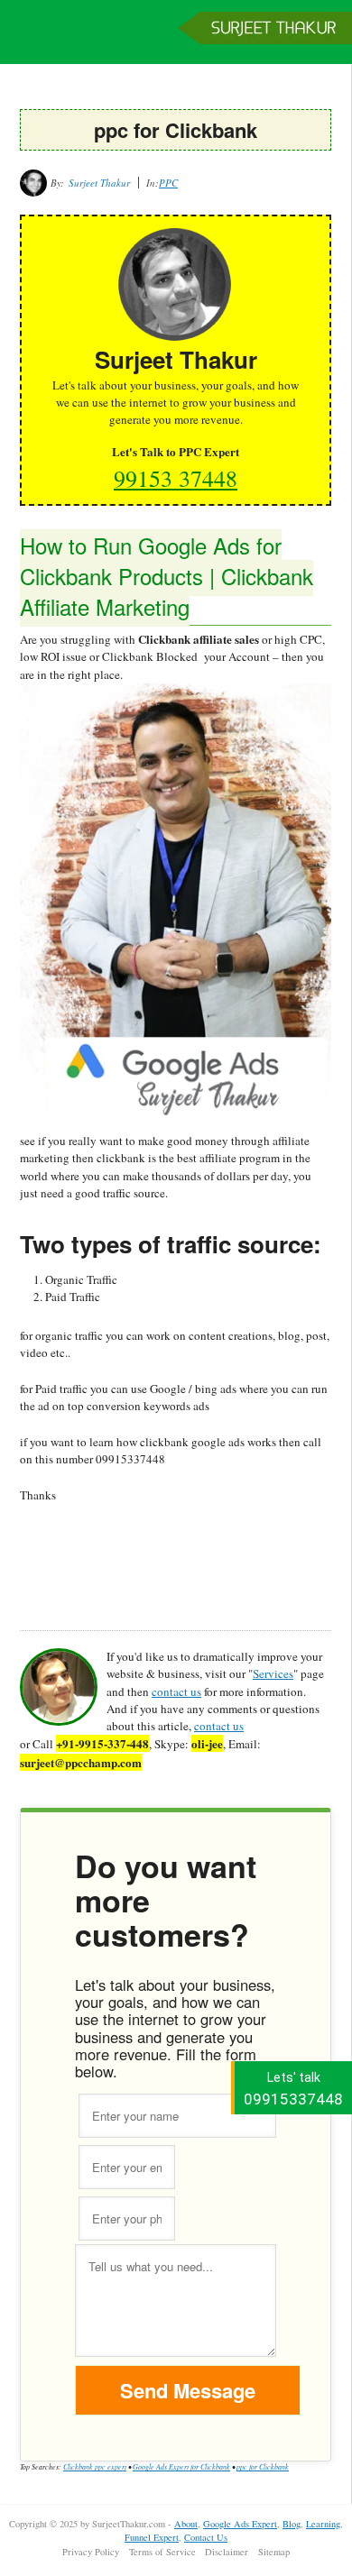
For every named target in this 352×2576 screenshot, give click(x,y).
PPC (168, 183)
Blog (292, 2524)
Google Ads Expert (240, 2524)
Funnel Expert (152, 2537)
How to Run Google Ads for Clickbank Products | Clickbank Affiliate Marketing (167, 576)
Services (273, 1673)
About (186, 2524)
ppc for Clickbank (263, 2466)
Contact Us (206, 2537)
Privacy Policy (91, 2552)
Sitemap (274, 2552)
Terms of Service (162, 2552)
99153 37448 (176, 478)
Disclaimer (227, 2552)
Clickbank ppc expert (95, 2466)
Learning (323, 2524)
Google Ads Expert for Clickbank (181, 2466)
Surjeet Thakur (176, 41)
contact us (176, 1691)
